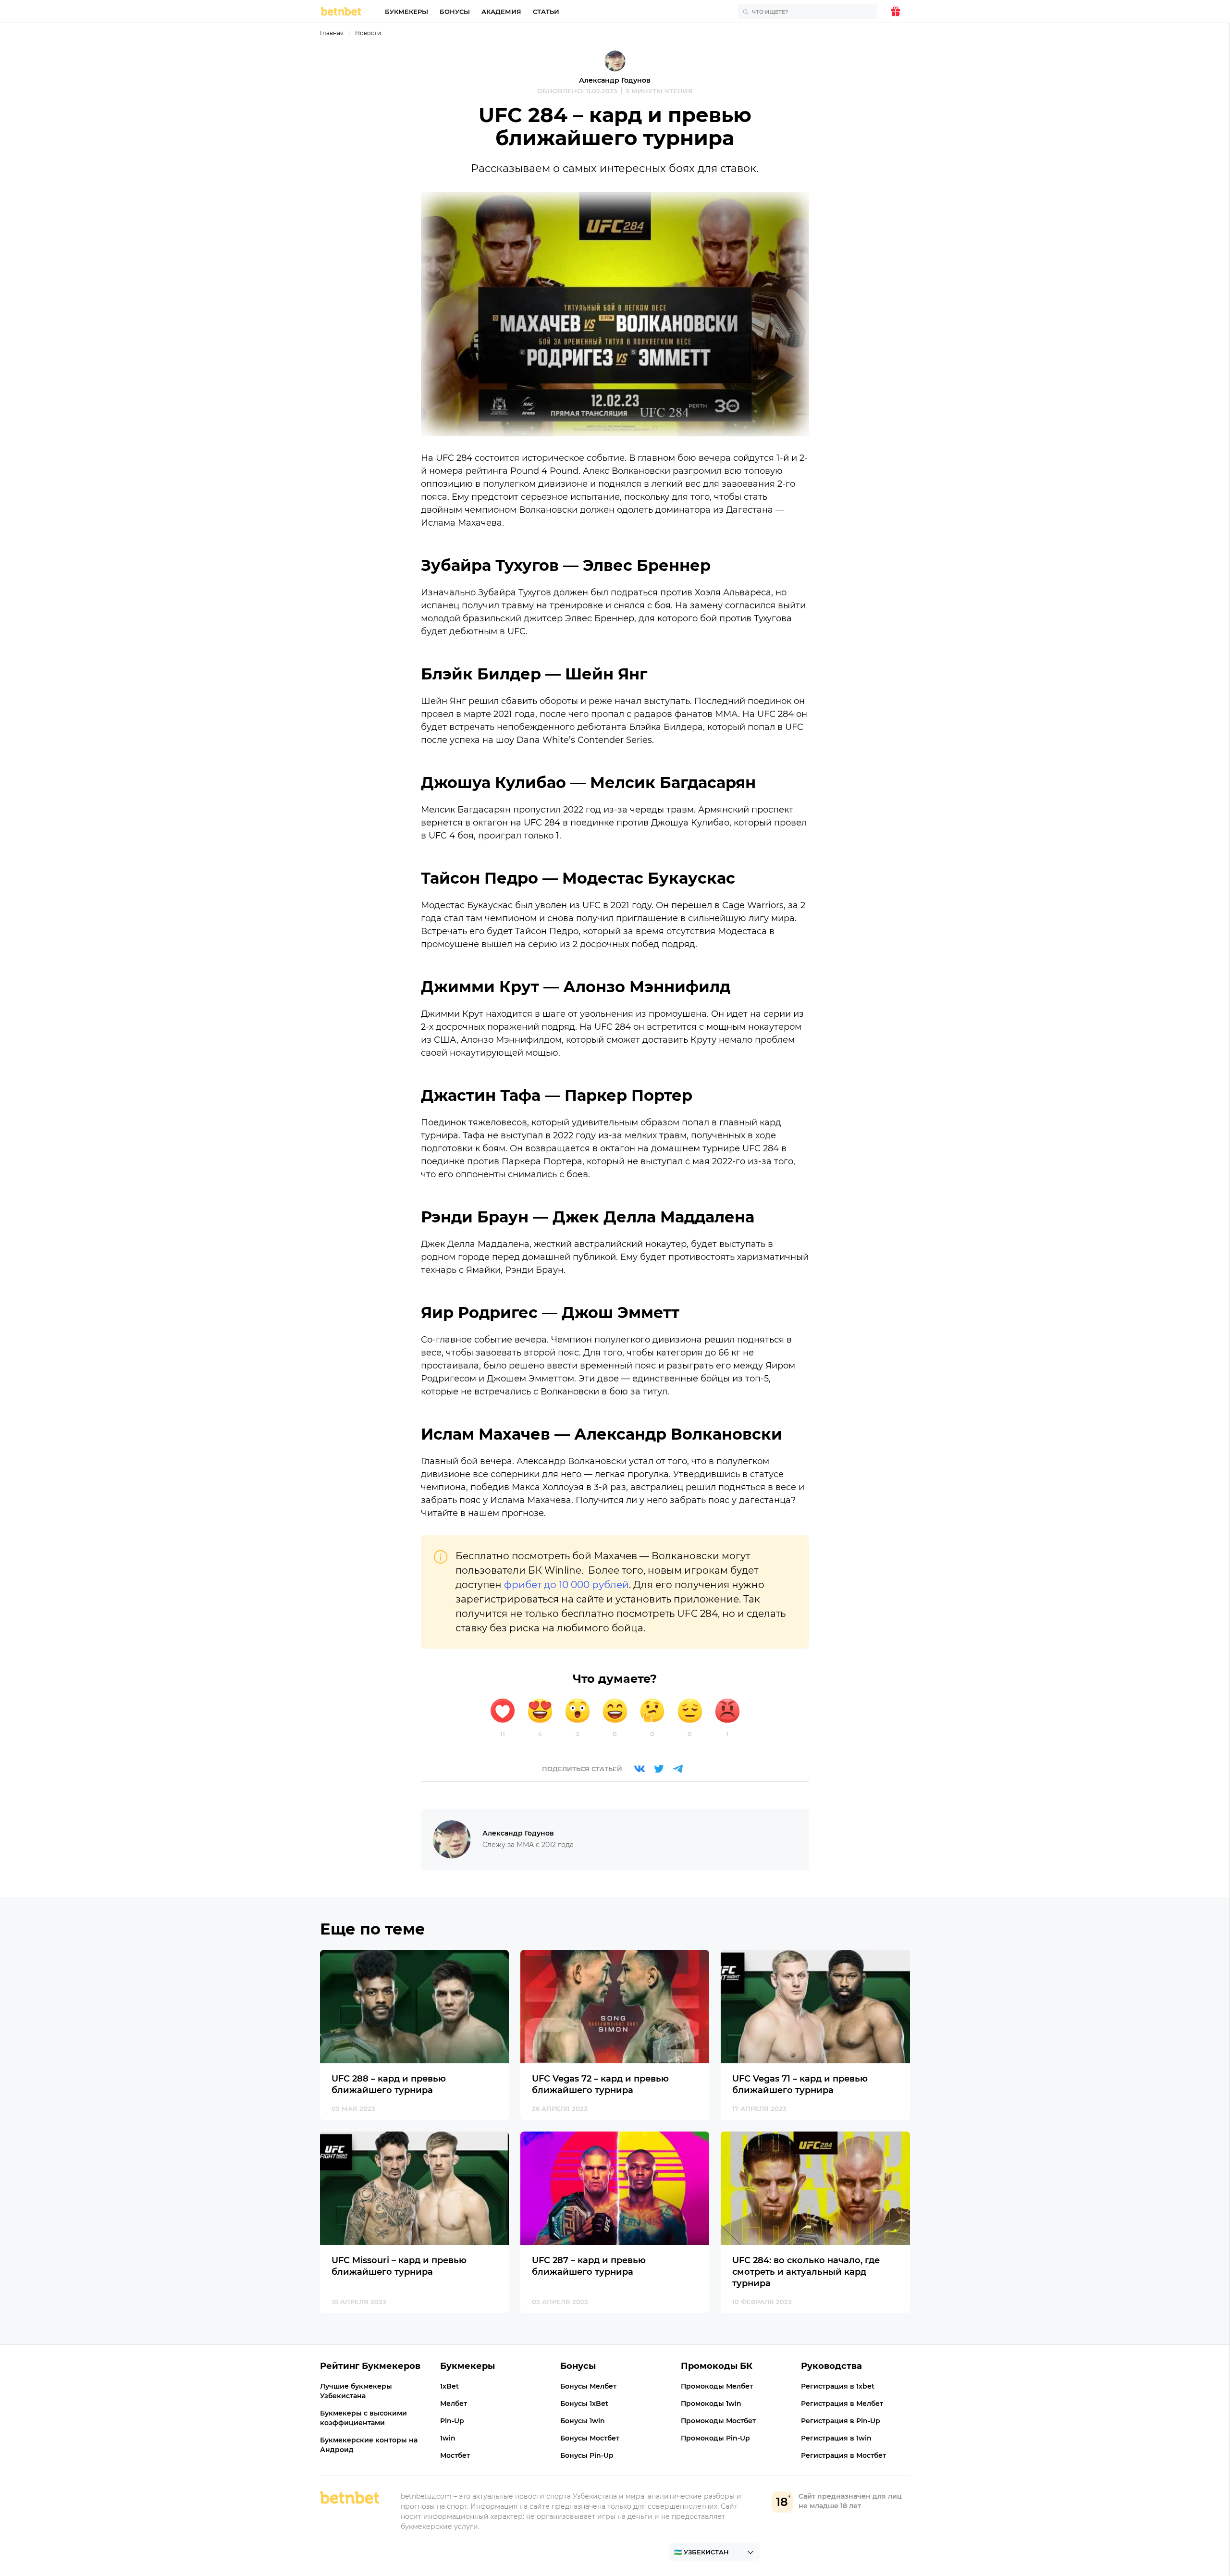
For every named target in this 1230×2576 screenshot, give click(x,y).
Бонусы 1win (583, 2421)
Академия (501, 12)
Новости (368, 33)
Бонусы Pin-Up (587, 2455)
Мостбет (455, 2455)
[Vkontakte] (640, 1769)
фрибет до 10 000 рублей (566, 1585)
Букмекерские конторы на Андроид (369, 2445)
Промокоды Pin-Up (715, 2438)
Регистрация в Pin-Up (841, 2421)
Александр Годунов (615, 80)
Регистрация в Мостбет (843, 2455)
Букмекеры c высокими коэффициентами (363, 2418)
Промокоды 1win (711, 2403)
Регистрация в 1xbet (838, 2386)
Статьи (546, 12)
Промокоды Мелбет (717, 2386)
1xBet (449, 2386)
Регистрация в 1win (836, 2438)
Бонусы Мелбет (588, 2386)
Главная (332, 33)
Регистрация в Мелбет (842, 2403)
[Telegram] (678, 1769)
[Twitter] (659, 1769)
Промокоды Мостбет (718, 2421)
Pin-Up (452, 2421)
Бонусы (455, 12)
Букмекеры (406, 12)
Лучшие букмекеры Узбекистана (356, 2391)
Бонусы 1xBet (584, 2403)
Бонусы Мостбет (590, 2438)
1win (448, 2438)
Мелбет (454, 2403)
